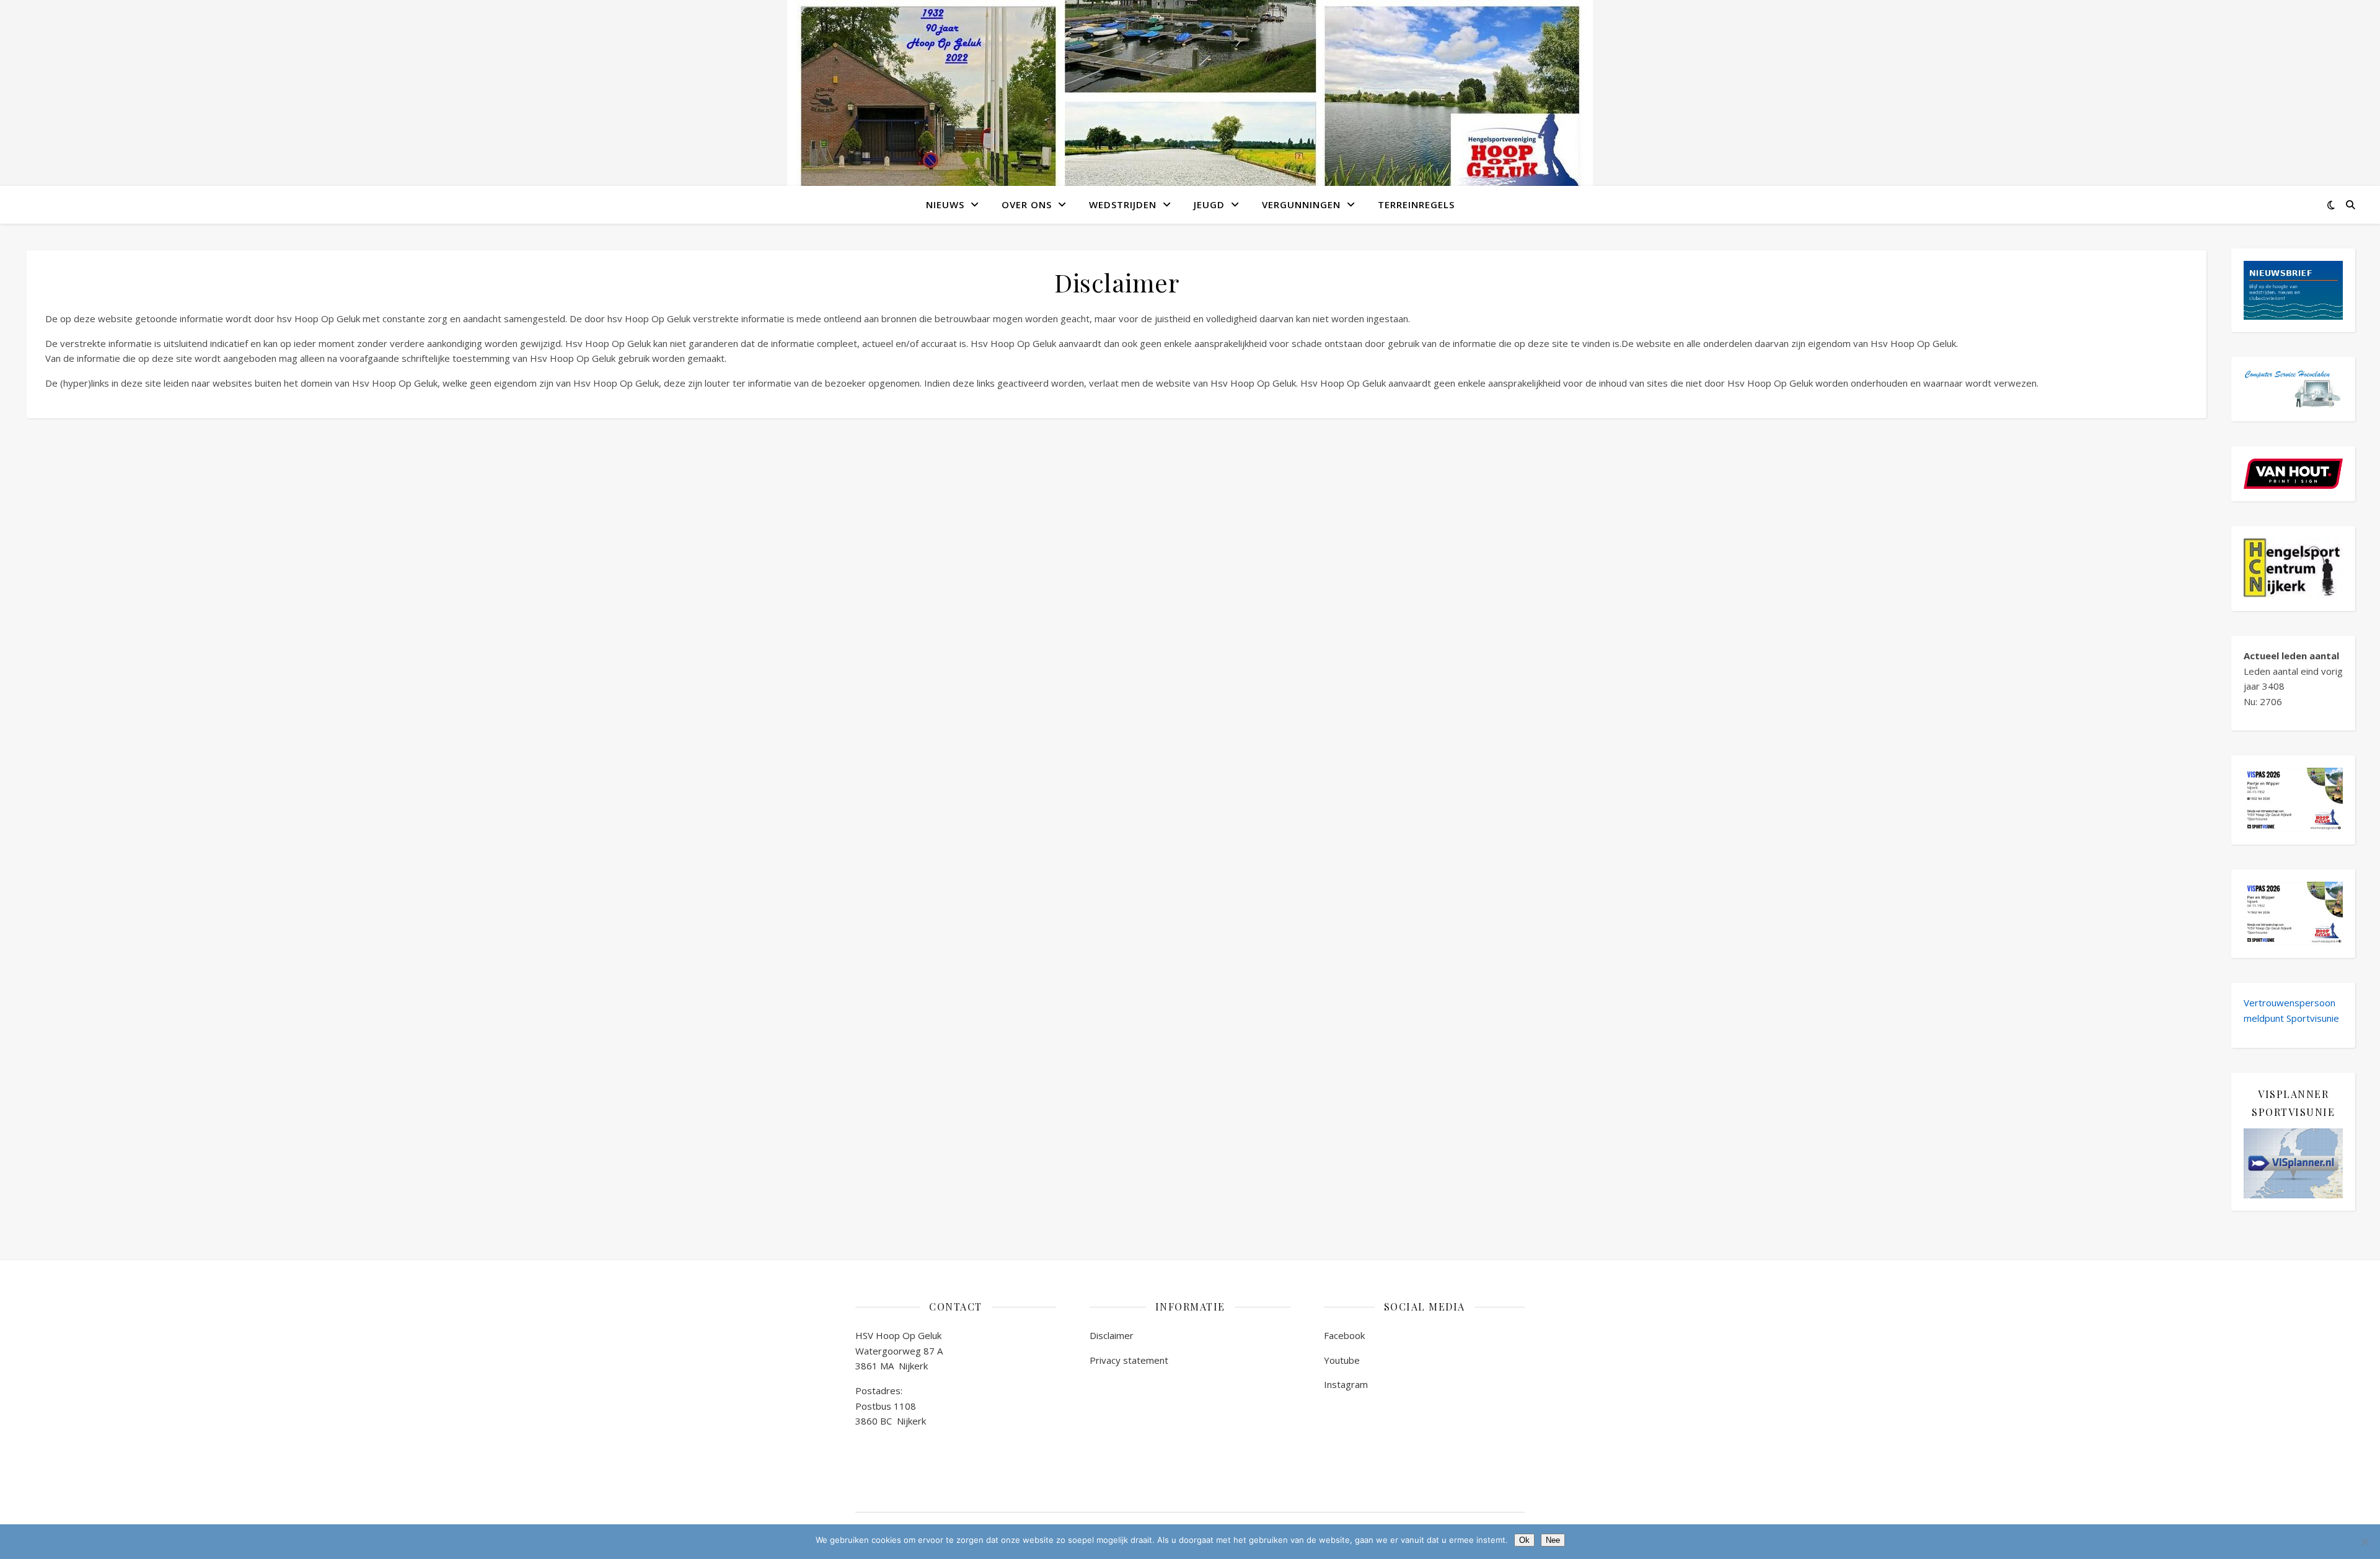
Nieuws (945, 204)
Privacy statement (1129, 1360)
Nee (1553, 1540)
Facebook (1344, 1335)
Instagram (1346, 1384)
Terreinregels (1416, 204)
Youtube (1342, 1360)
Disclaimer (1112, 1335)
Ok (1524, 1540)
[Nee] (2365, 1542)
